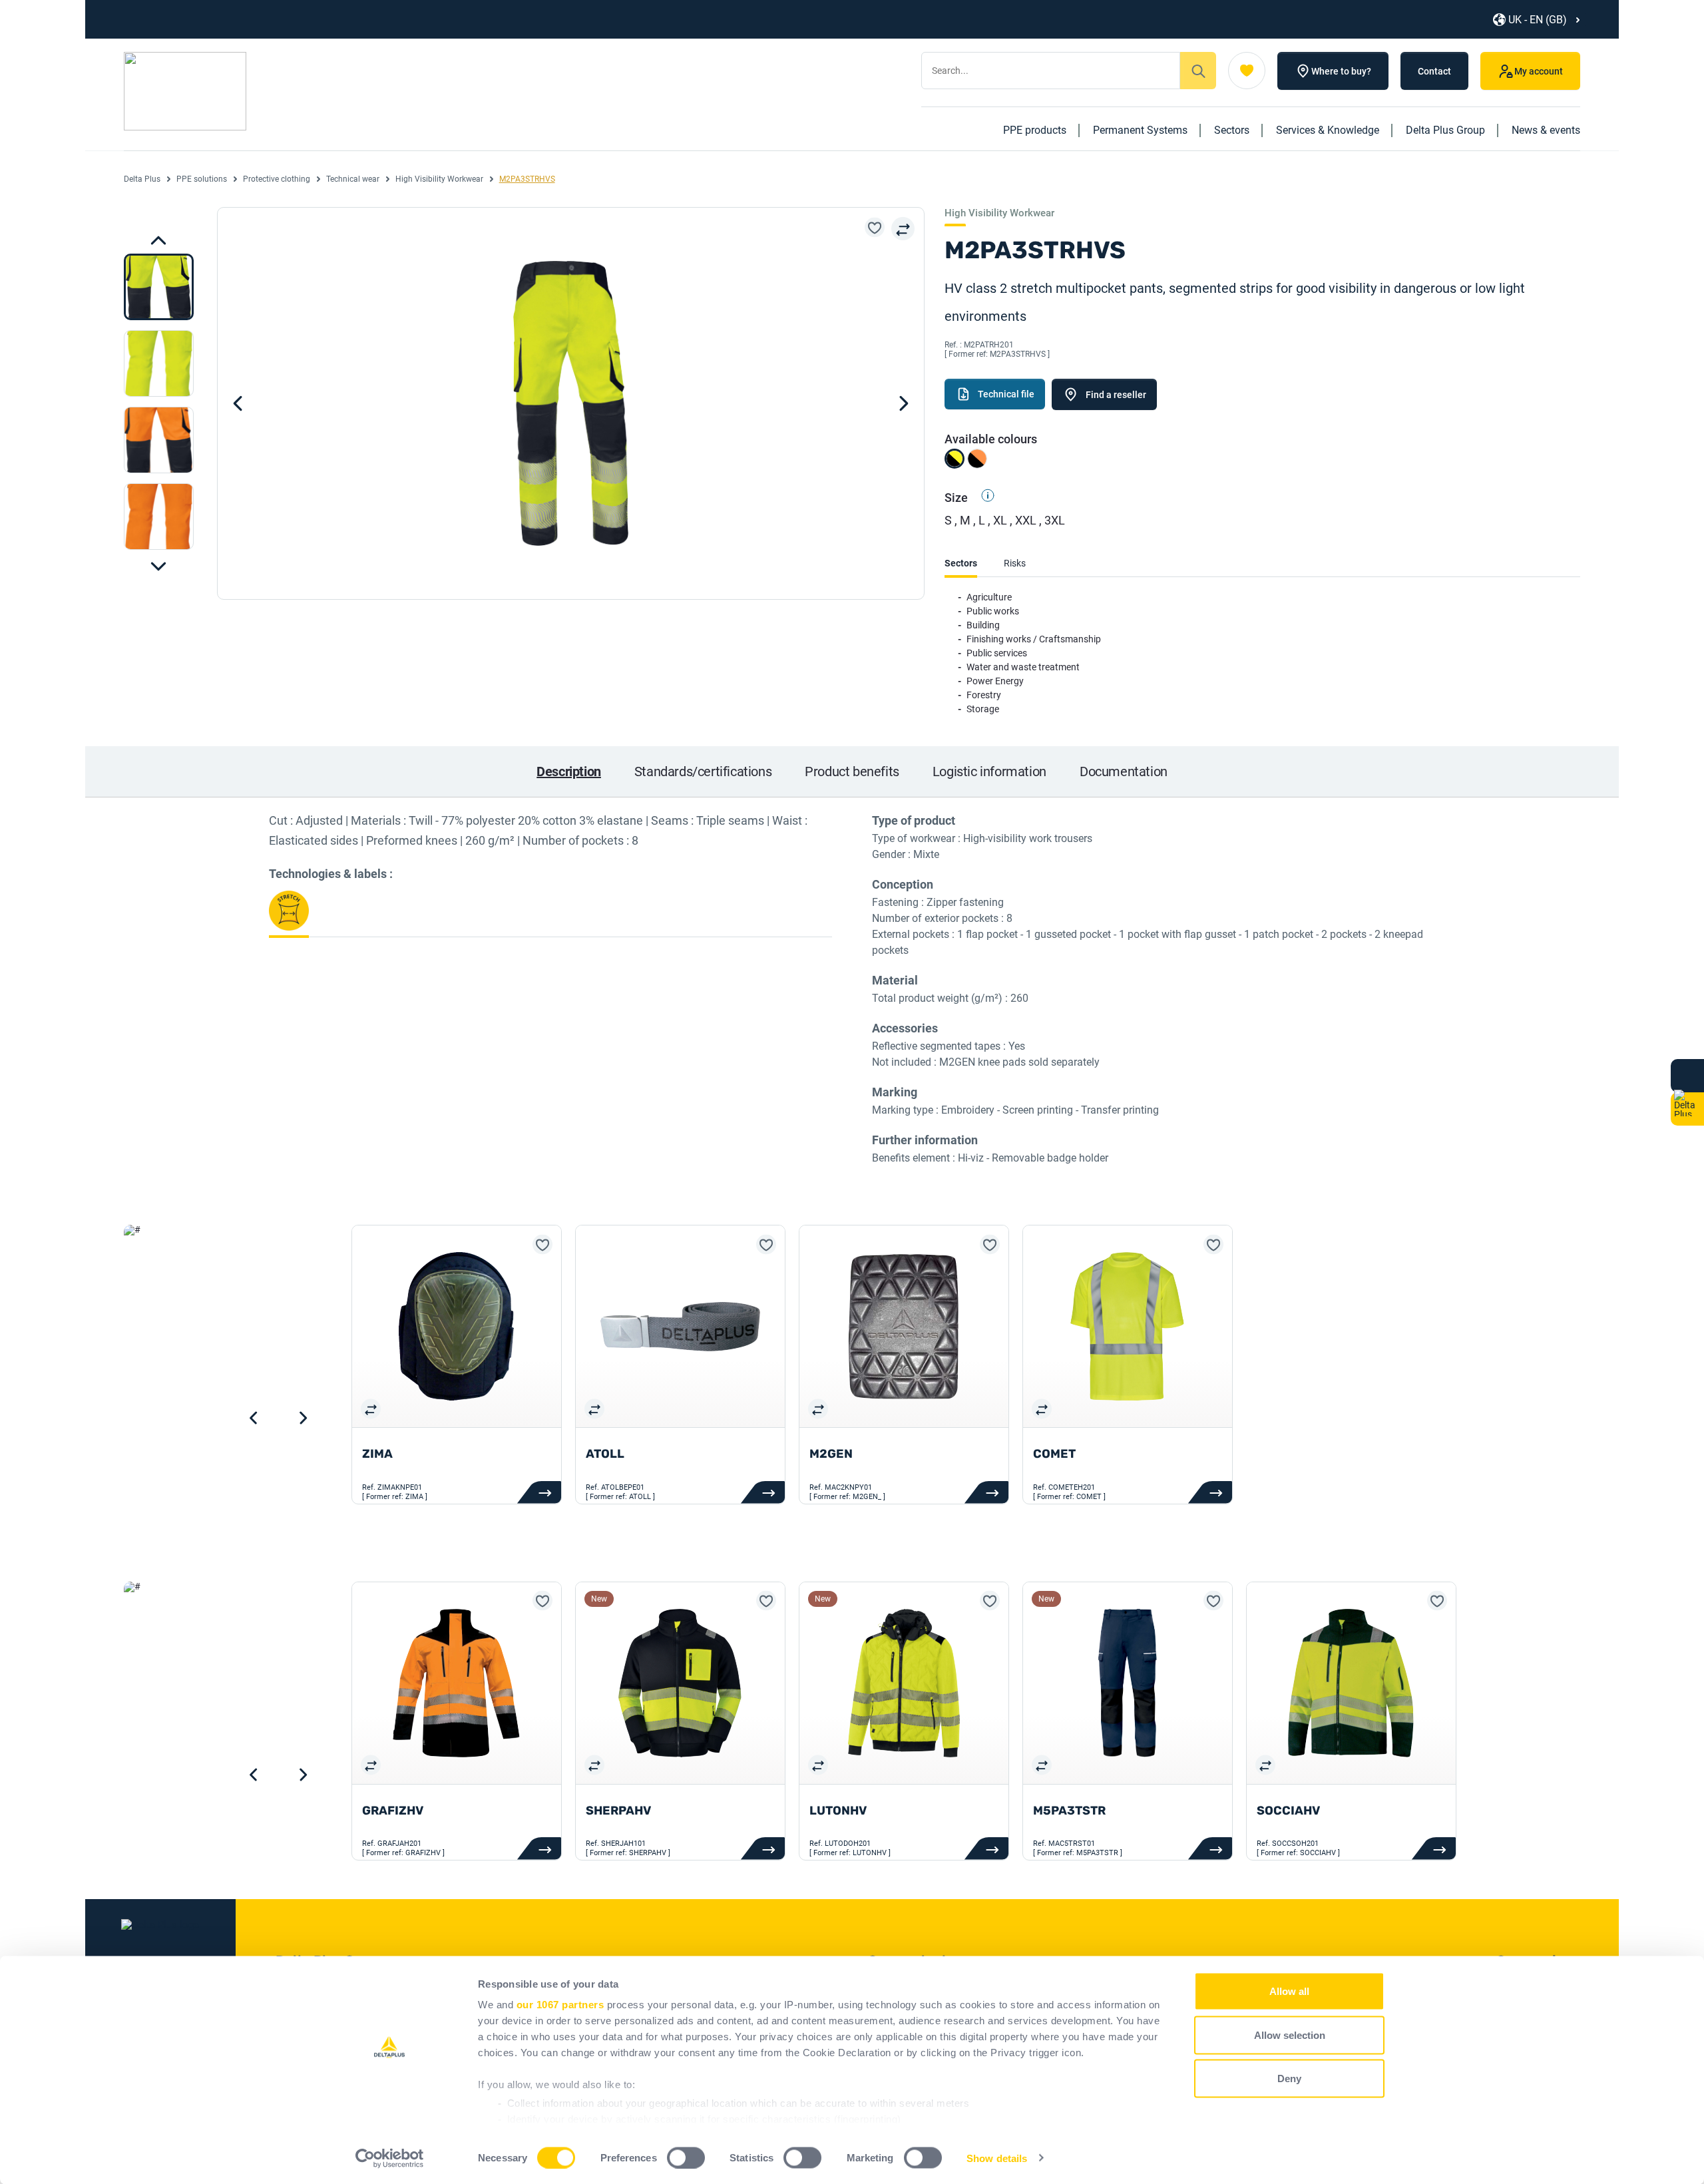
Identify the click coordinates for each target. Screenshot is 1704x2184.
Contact (1434, 71)
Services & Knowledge (1328, 130)
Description (569, 771)
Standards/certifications (703, 771)
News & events (1546, 130)
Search (1198, 71)
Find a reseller (1116, 395)
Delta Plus (142, 179)
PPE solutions (202, 179)
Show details (997, 2158)
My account (1539, 71)
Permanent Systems (1140, 130)
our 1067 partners (560, 2005)
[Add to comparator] (903, 229)
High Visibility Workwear (439, 179)
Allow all (1289, 1991)
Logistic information (989, 771)
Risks (1015, 563)
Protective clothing (277, 179)
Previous (158, 566)
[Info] (982, 498)
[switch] (686, 2157)
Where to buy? (1341, 71)
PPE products (1035, 130)
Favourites (1247, 71)
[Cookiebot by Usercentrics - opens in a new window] (390, 2158)
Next (158, 240)
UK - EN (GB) (1538, 20)
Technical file (1006, 394)
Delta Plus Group (1445, 130)
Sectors (1232, 130)
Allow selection (1290, 2035)
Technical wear (353, 179)
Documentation (1124, 771)
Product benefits (852, 771)
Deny (1289, 2078)
